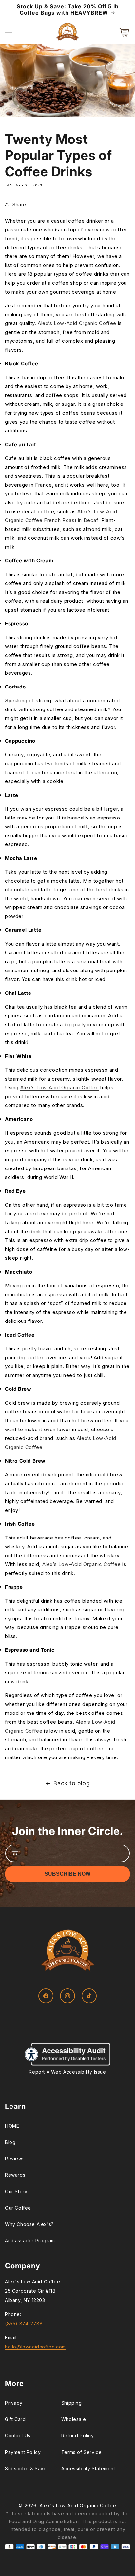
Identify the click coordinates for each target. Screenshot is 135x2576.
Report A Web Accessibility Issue (67, 2072)
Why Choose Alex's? (29, 2224)
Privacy (14, 2403)
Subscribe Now (67, 1874)
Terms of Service (82, 2452)
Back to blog (71, 1783)
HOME (12, 2126)
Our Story (16, 2191)
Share (19, 204)
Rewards (15, 2175)
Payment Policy (23, 2452)
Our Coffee (18, 2208)
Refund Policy (78, 2436)
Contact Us (18, 2436)
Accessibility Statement (88, 2468)
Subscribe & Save (26, 2468)
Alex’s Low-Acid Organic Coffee (77, 323)
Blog (10, 2142)
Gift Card (15, 2419)
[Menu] (8, 32)
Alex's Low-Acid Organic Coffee (78, 2506)
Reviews (15, 2159)
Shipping (72, 2403)
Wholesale (74, 2419)
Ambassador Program (30, 2241)
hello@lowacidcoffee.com (35, 2347)
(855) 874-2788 (24, 2323)
